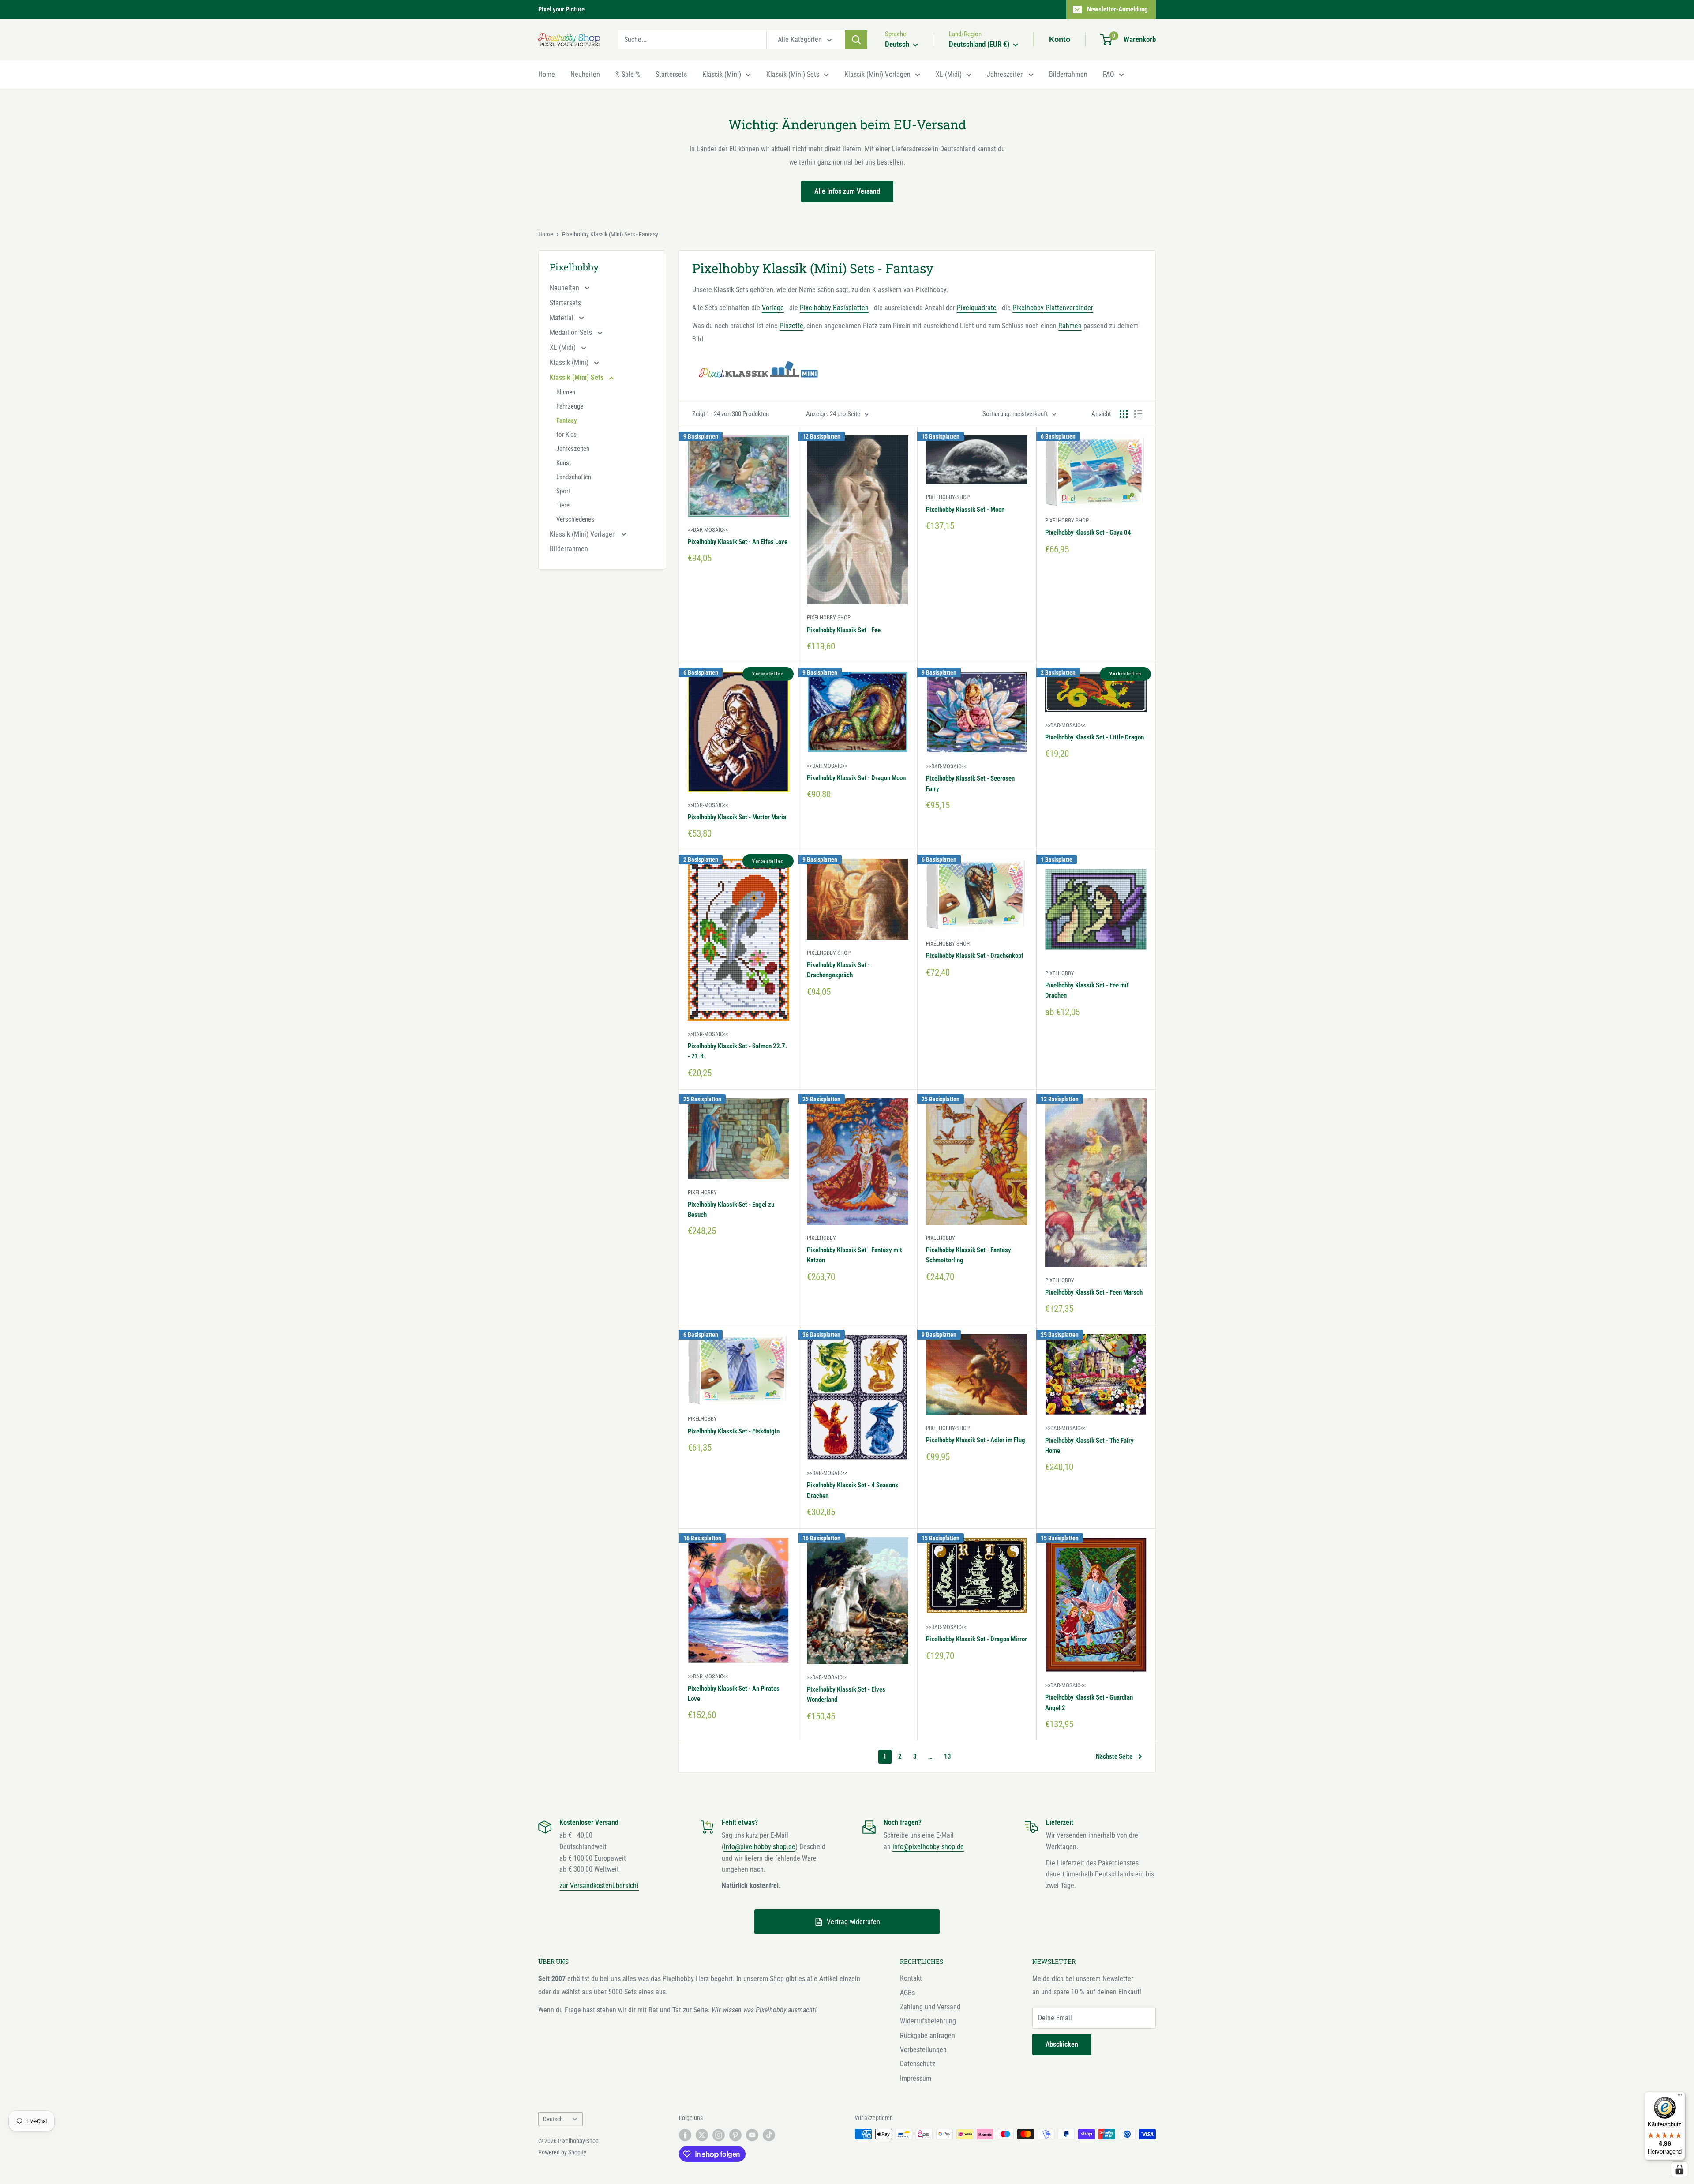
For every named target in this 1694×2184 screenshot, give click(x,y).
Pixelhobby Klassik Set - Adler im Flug (976, 1440)
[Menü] (1680, 2097)
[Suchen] (856, 40)
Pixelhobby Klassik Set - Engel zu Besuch (731, 1210)
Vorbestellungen (923, 2050)
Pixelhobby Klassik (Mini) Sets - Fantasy (610, 234)
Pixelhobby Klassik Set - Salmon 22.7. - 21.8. (737, 1051)
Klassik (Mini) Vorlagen (877, 74)
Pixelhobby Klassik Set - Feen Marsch (1094, 1292)
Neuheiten (585, 74)
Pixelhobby (1060, 973)
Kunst (564, 463)
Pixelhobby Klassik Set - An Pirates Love (734, 1694)
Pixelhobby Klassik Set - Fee (844, 630)
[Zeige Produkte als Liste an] (1138, 414)
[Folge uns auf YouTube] (752, 2135)
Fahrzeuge (570, 406)
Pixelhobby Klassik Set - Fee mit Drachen (1087, 990)
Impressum (916, 2078)
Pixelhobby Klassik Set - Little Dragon (1094, 737)
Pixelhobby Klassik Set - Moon (965, 510)
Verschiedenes (575, 519)
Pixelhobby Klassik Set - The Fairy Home (1089, 1446)
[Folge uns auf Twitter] (702, 2135)
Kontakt (911, 1978)
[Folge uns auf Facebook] (685, 2135)
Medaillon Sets (572, 332)
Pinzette (791, 326)
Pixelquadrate (977, 308)
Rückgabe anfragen (928, 2036)
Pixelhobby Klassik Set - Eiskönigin (734, 1431)
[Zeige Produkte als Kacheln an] (1124, 414)
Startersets (671, 74)
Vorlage (773, 308)
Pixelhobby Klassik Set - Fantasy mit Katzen (854, 1255)
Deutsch (553, 2119)
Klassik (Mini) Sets (793, 74)
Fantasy (567, 420)
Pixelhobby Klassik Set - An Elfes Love (738, 542)
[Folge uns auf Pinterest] (735, 2135)
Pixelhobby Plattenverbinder (1053, 308)
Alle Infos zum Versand (847, 191)
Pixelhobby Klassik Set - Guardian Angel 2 (1089, 1702)
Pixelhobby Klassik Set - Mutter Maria (737, 817)
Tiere (563, 505)
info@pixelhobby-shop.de (760, 1847)
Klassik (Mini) (722, 74)
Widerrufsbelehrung (928, 2021)
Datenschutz (918, 2064)
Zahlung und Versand (930, 2007)
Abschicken (1062, 2044)
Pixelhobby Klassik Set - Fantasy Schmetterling (969, 1255)
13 (948, 1756)
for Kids (566, 435)
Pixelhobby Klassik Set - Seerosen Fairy (970, 783)
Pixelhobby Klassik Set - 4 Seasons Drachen (853, 1490)
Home (547, 74)
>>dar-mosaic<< (708, 530)
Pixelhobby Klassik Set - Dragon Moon (856, 778)
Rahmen (1070, 326)
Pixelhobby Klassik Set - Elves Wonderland (846, 1694)
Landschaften (574, 477)
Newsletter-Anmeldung (1117, 9)
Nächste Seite (1114, 1756)
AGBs (907, 1993)
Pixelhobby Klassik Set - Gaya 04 (1088, 533)
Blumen (566, 392)
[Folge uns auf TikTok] (769, 2135)
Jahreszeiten (1005, 74)
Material (562, 318)
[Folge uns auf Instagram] (719, 2135)
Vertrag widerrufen (853, 1922)
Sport (563, 491)
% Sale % (628, 74)
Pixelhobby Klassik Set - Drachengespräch (838, 970)
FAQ (1109, 74)
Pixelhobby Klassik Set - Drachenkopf (975, 956)
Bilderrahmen (1068, 74)
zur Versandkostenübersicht (599, 1886)
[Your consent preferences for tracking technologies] (1679, 2169)
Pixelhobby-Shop (829, 617)
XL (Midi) (949, 74)
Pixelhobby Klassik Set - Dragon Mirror (976, 1639)
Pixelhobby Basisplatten (834, 308)
